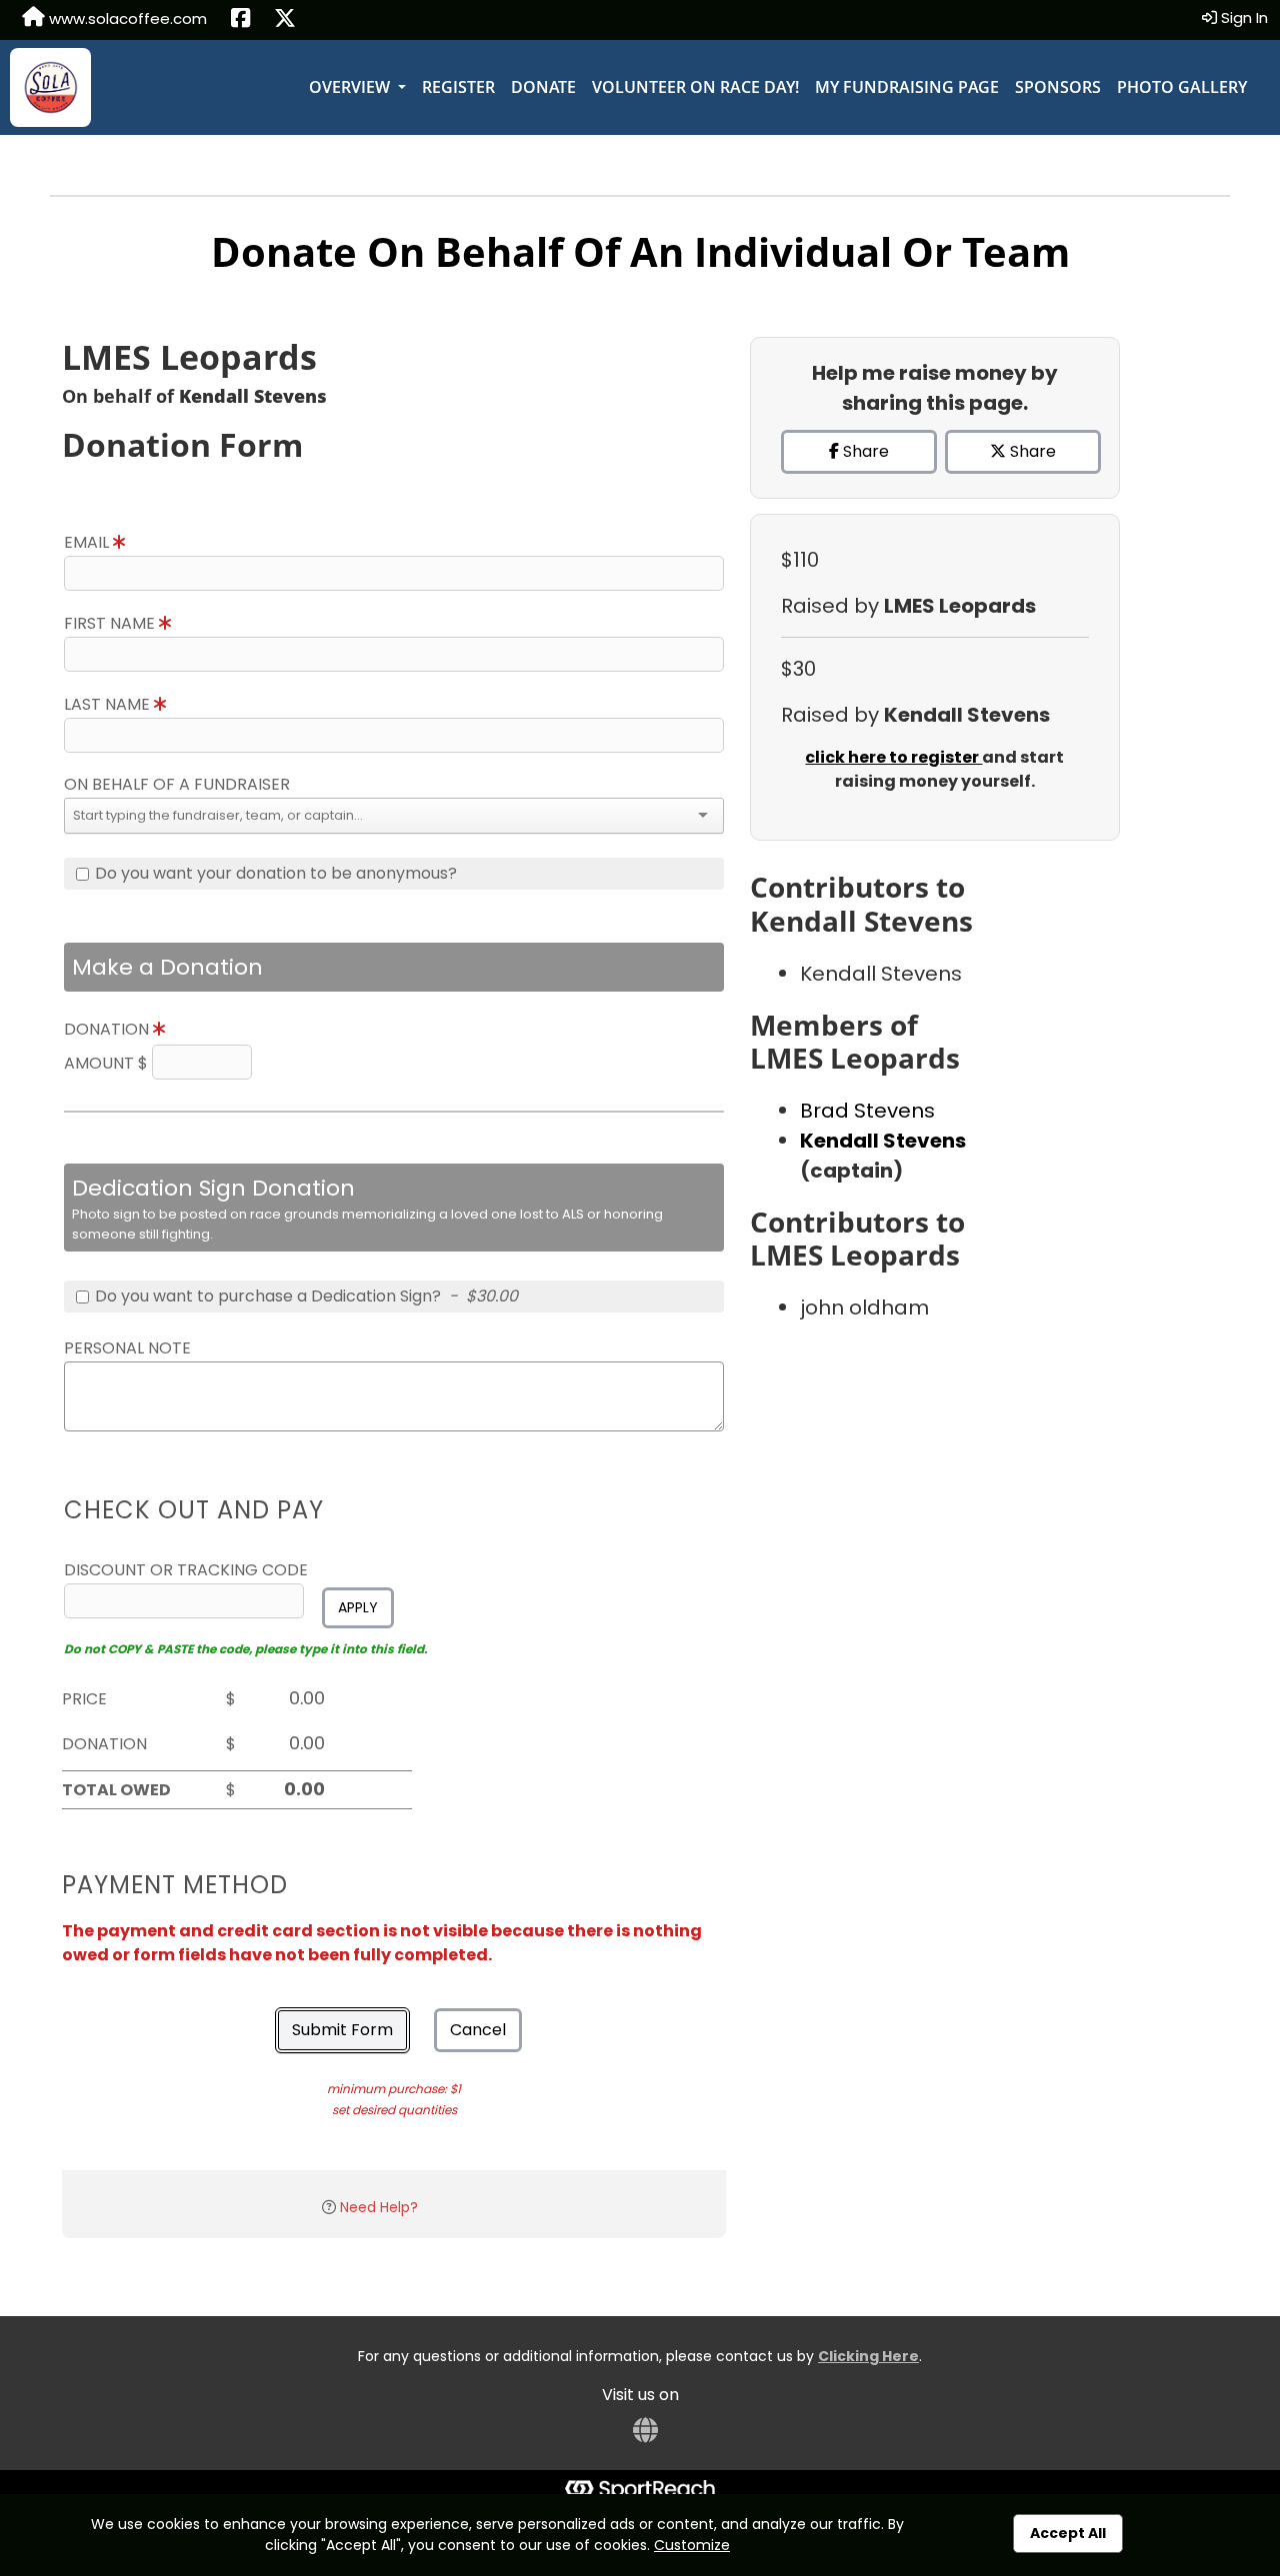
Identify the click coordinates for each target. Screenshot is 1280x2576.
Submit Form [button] (342, 2030)
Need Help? (379, 2207)
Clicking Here (868, 2356)
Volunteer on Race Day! (695, 87)
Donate (543, 87)
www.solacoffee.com (126, 18)
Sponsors (1058, 87)
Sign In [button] (1242, 17)
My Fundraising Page (907, 87)
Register (458, 87)
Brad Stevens (867, 1111)
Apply (358, 1607)
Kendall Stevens (883, 1141)
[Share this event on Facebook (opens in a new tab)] (240, 20)
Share (864, 451)
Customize (692, 2545)
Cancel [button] (478, 2030)
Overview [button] (351, 87)
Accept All (1068, 2533)
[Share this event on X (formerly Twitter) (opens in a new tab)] (285, 20)
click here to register (893, 757)
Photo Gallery (1182, 87)
